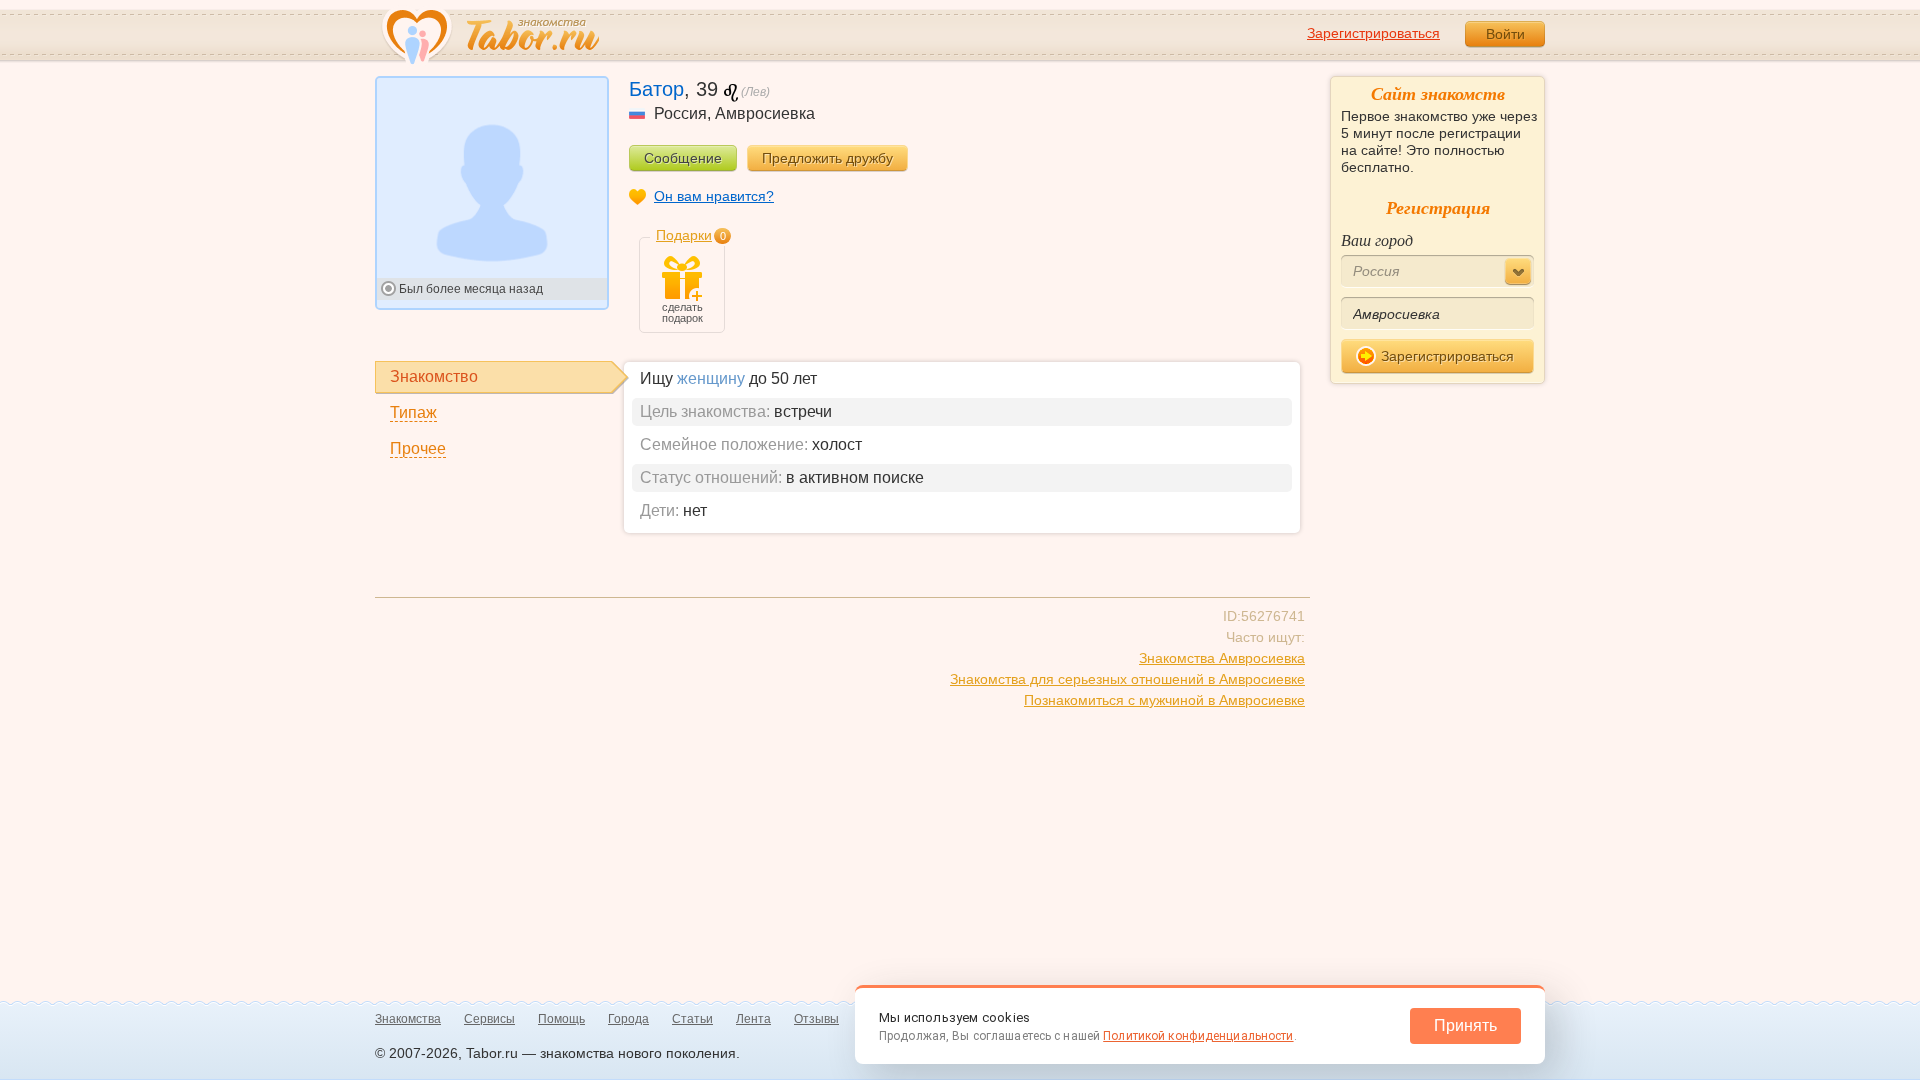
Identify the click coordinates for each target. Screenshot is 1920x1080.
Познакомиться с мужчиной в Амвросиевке (1164, 700)
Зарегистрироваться (1373, 33)
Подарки (684, 235)
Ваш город (1377, 239)
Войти (1505, 34)
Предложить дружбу (827, 158)
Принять (1465, 1025)
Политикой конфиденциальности (1198, 1036)
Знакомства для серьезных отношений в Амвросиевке (1127, 679)
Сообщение (683, 158)
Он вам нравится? (714, 196)
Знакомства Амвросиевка (1222, 658)
